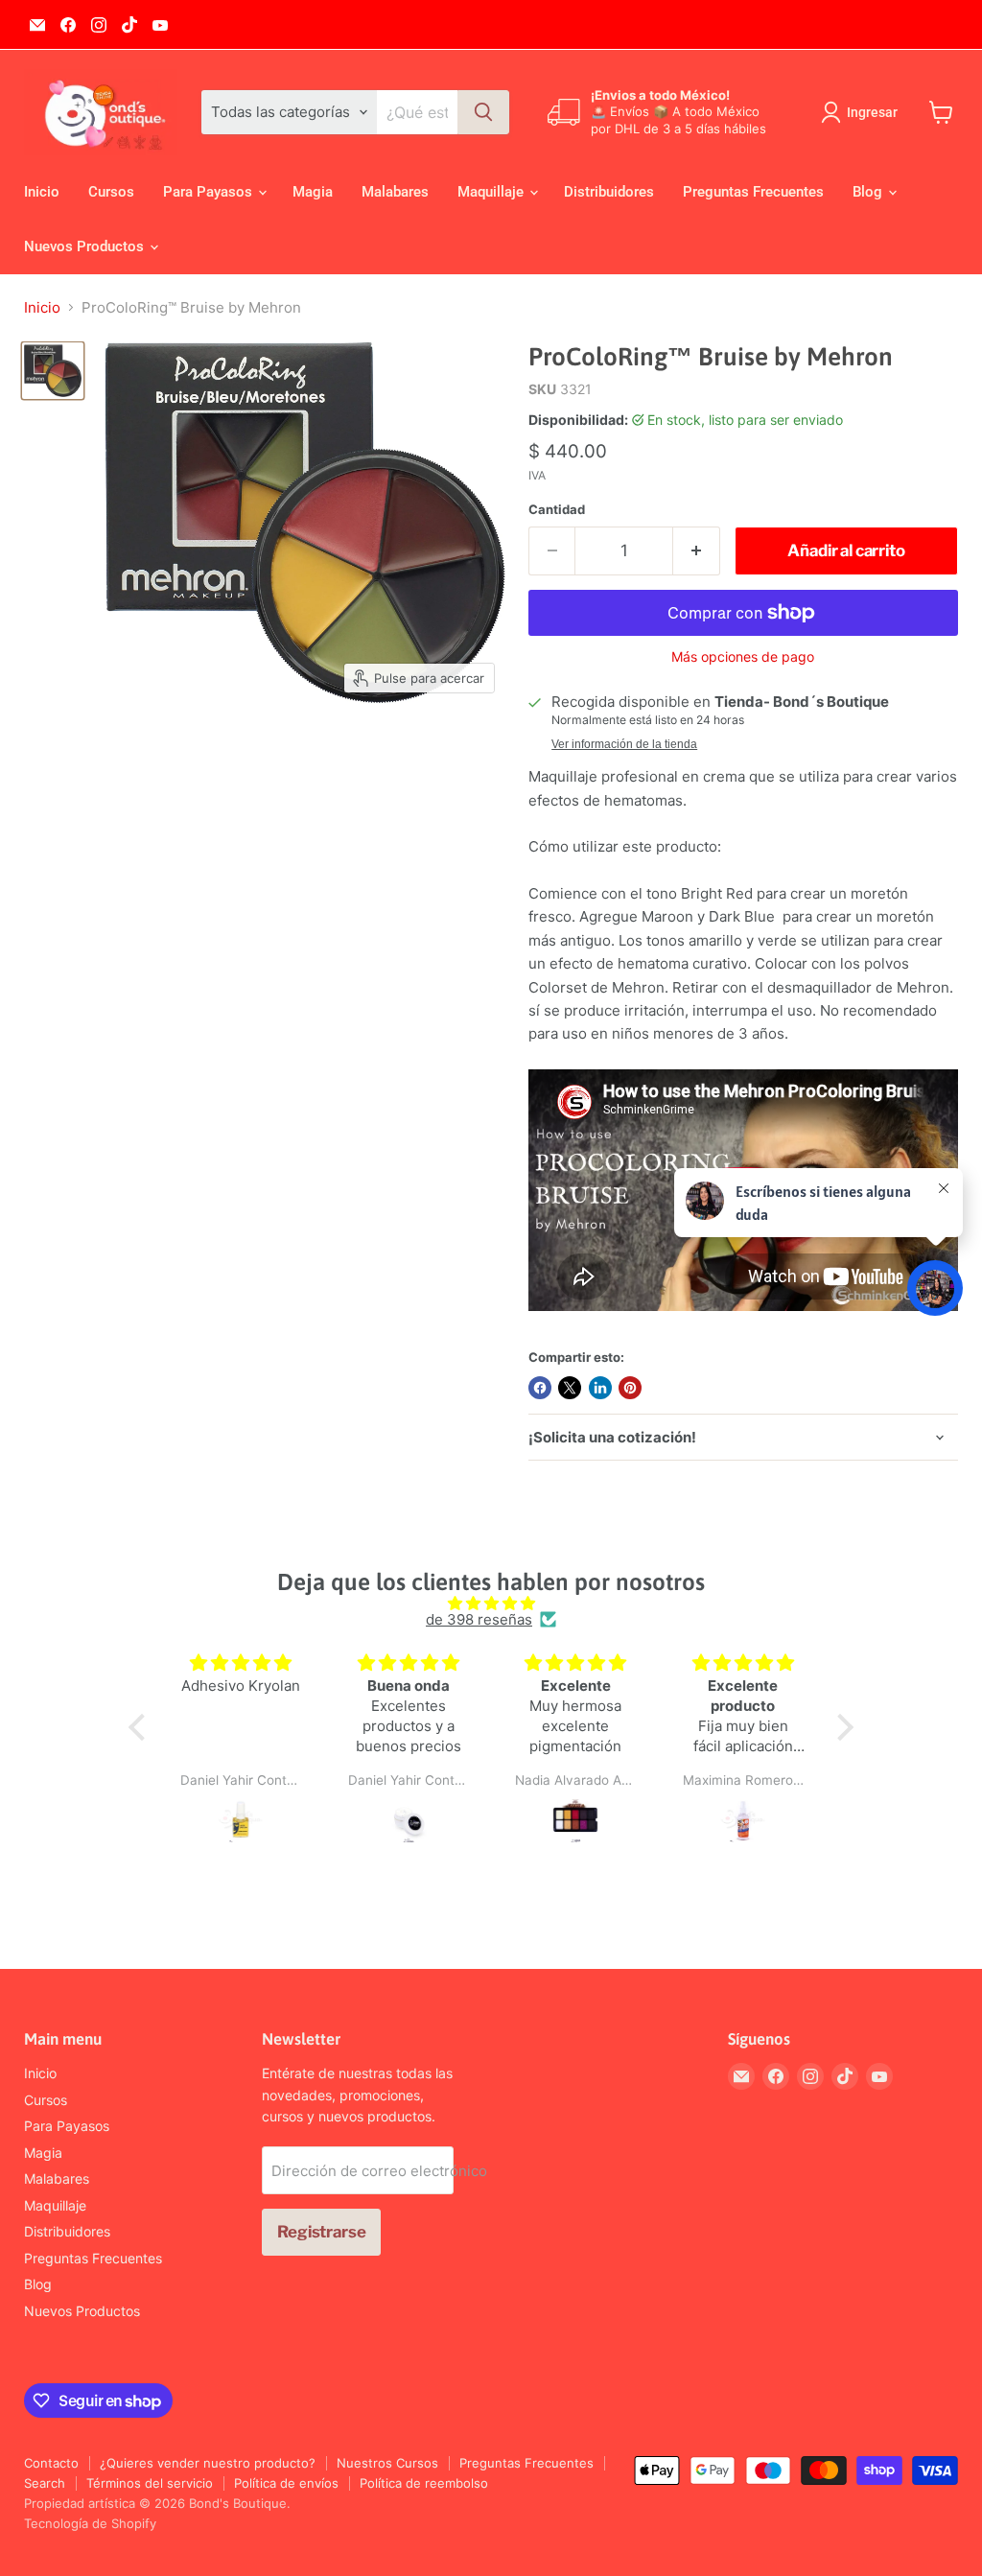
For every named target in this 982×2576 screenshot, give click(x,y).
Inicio (42, 192)
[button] (142, 1727)
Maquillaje (492, 192)
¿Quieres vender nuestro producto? (208, 2463)
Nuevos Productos (86, 246)
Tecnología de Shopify (90, 2523)
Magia (313, 192)
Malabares (395, 192)
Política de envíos (286, 2483)
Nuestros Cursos (387, 2463)
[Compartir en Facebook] (540, 1388)
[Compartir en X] (570, 1388)
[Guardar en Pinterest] (630, 1388)
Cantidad (557, 510)
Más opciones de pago (743, 657)
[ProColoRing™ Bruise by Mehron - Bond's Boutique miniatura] (53, 370)
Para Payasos (210, 192)
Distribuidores (609, 192)
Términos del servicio (150, 2483)
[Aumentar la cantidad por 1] (697, 551)
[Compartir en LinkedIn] (600, 1388)
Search (45, 2483)
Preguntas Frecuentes (753, 192)
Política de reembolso (424, 2483)
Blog (869, 192)
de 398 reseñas (479, 1619)
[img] (491, 1603)
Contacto (51, 2463)
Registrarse (321, 2232)
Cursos (111, 192)
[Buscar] (483, 112)
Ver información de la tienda (624, 744)
